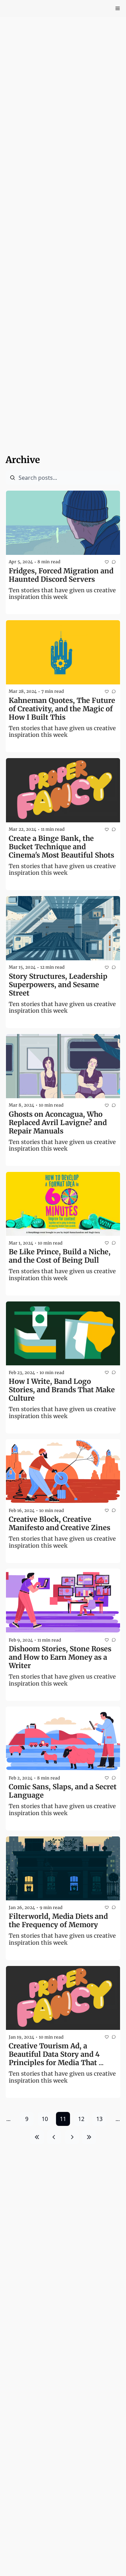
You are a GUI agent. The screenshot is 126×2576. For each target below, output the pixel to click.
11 (63, 2119)
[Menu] (118, 8)
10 (45, 2119)
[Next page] (72, 2137)
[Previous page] (54, 2137)
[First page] (37, 2137)
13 (99, 2119)
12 (81, 2119)
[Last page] (89, 2137)
